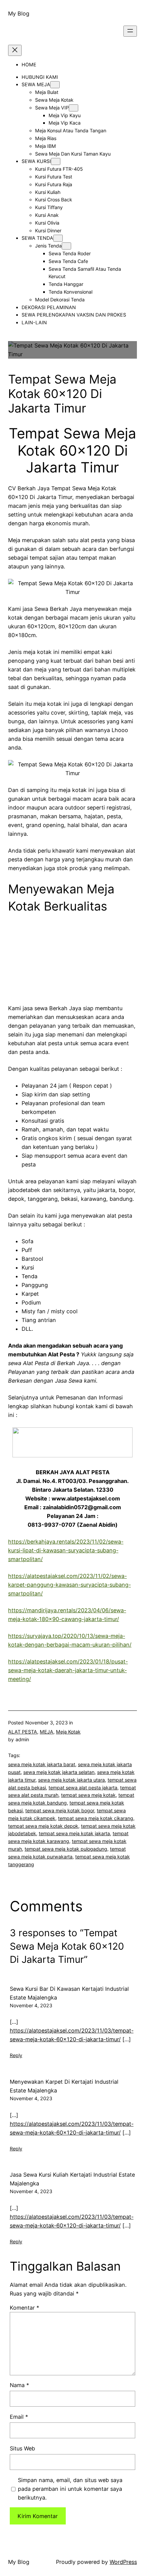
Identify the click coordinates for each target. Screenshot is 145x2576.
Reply (16, 2055)
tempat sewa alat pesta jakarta (83, 1788)
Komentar (24, 2308)
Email (19, 2417)
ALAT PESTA (23, 1732)
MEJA (47, 1732)
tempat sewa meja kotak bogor (60, 1810)
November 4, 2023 (31, 2005)
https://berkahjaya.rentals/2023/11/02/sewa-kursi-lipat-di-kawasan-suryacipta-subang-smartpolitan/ (66, 1550)
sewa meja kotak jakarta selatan (59, 1772)
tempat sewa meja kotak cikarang (96, 1818)
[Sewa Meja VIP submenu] (74, 108)
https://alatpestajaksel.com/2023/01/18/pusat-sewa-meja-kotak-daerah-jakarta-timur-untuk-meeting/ (68, 1670)
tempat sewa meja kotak (88, 1795)
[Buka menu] (130, 31)
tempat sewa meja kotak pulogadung (66, 1849)
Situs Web (22, 2448)
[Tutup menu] (15, 50)
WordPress (123, 2562)
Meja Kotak (68, 1732)
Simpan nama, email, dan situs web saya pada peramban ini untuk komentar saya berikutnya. (70, 2489)
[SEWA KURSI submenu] (56, 161)
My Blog (19, 13)
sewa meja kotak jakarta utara (71, 1780)
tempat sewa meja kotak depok (43, 1826)
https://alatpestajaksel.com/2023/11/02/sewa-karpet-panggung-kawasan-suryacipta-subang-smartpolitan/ (69, 1585)
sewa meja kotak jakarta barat (42, 1764)
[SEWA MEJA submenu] (55, 85)
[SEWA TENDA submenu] (58, 238)
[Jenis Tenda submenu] (66, 246)
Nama (19, 2385)
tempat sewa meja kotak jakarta (74, 1833)
